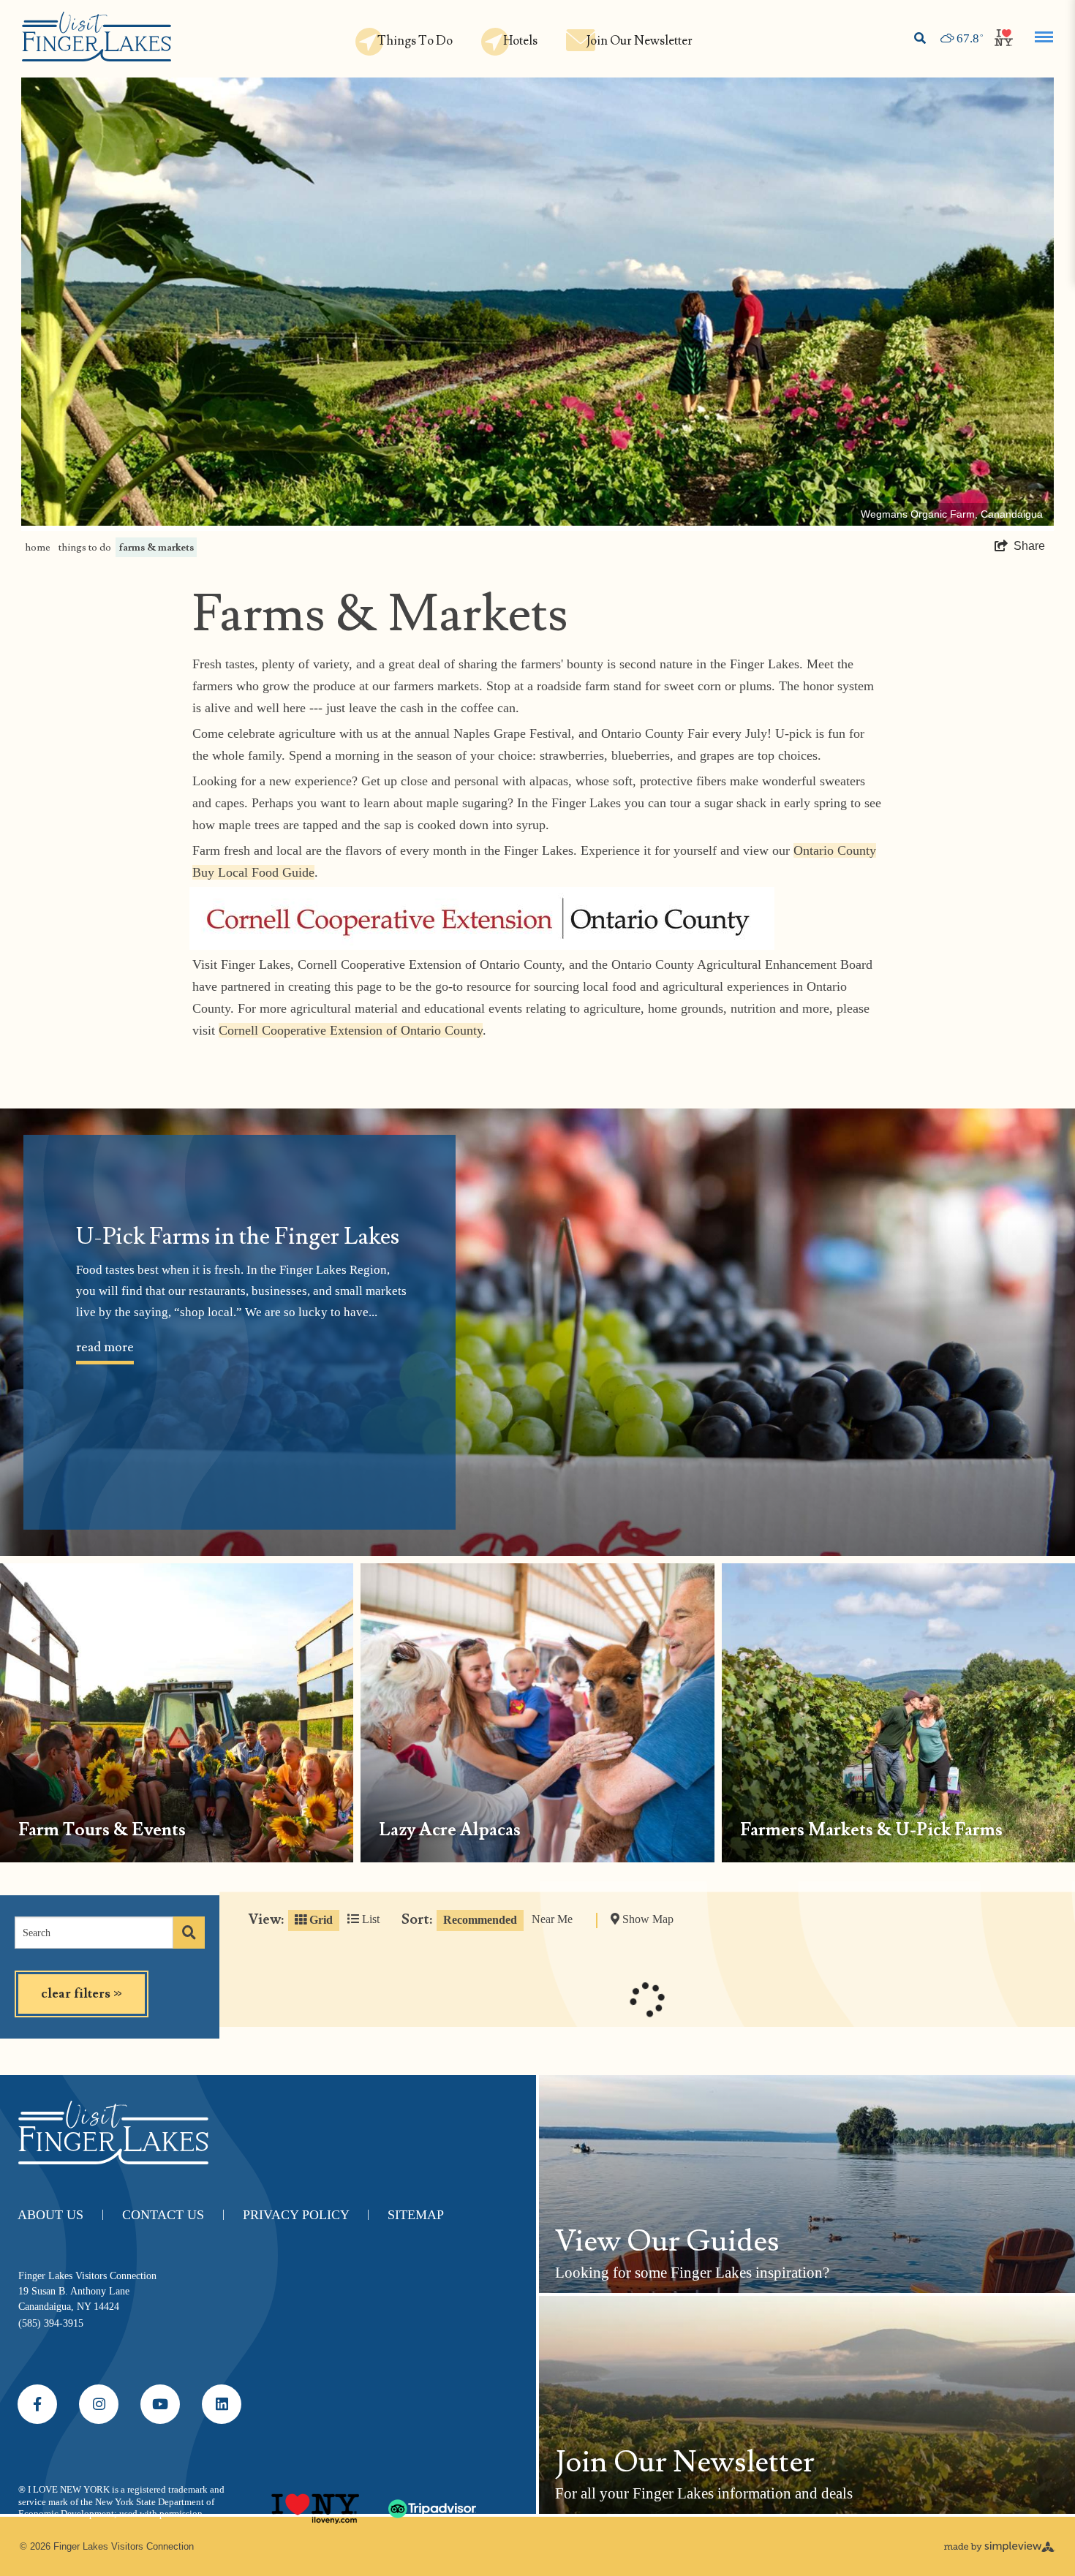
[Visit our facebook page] (37, 2404)
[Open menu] (1044, 37)
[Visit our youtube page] (160, 2404)
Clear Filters (82, 1994)
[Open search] (920, 39)
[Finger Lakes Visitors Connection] (97, 38)
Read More (105, 1347)
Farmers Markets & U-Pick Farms (871, 1830)
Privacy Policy (306, 2215)
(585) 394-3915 (51, 2323)
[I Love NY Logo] (315, 2503)
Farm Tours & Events (102, 1830)
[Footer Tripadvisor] (432, 2503)
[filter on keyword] (189, 1933)
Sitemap (416, 2215)
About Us (61, 2215)
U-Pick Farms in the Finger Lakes (238, 1236)
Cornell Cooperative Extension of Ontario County (351, 1030)
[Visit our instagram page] (99, 2404)
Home (38, 547)
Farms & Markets (156, 547)
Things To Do (85, 547)
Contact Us (173, 2215)
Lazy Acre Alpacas (450, 1830)
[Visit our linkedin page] (222, 2404)
